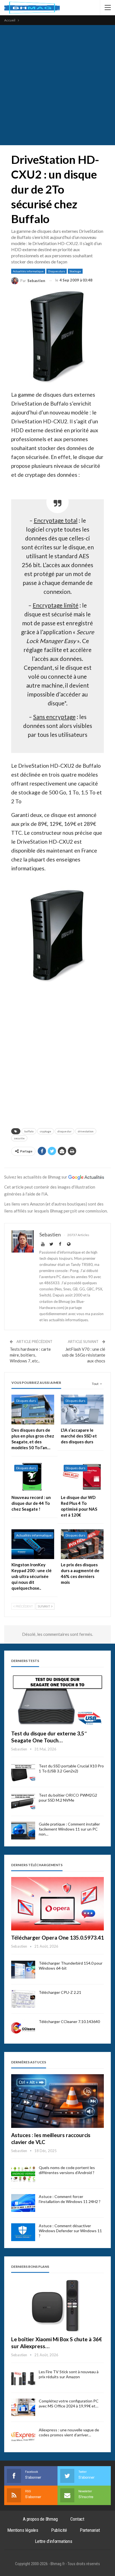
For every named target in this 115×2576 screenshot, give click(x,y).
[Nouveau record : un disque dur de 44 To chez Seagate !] (33, 1477)
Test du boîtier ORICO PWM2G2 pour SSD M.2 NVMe (68, 1798)
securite (19, 1138)
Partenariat (90, 2530)
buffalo (29, 1131)
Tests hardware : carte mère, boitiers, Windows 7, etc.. (30, 1355)
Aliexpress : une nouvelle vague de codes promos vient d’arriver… (69, 2432)
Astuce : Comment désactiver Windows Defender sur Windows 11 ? (70, 2231)
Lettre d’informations (54, 2541)
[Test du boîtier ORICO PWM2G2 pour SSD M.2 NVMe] (23, 1802)
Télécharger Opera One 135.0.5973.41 (57, 1937)
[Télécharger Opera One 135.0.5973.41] (57, 1904)
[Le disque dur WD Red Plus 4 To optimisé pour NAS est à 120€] (82, 1477)
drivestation (86, 1131)
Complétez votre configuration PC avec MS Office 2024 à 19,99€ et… (69, 2403)
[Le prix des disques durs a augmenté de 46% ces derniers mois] (82, 1544)
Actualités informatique (28, 271)
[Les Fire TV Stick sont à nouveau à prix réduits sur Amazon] (23, 2378)
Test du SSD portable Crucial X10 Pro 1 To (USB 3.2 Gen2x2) (71, 1768)
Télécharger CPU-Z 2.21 (60, 1992)
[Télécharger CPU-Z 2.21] (23, 1999)
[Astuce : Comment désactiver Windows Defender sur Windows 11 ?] (23, 2232)
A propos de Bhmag (40, 2519)
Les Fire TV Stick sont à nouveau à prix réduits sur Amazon (69, 2374)
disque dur (64, 1131)
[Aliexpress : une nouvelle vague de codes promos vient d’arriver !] (23, 2436)
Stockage (75, 271)
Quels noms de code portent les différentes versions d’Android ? (67, 2170)
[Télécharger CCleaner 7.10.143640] (23, 2028)
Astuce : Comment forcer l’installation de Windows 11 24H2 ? (70, 2199)
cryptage (45, 1131)
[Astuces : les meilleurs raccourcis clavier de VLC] (57, 2101)
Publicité (59, 2530)
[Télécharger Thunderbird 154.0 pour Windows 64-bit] (23, 1970)
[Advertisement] (57, 85)
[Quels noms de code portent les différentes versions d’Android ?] (23, 2174)
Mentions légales (23, 2530)
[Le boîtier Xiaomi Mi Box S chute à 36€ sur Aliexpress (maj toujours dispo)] (57, 2305)
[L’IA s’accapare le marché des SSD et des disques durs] (82, 1410)
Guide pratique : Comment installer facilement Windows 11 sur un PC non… (69, 1829)
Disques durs (57, 271)
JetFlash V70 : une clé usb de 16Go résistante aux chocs (84, 1355)
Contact (77, 2519)
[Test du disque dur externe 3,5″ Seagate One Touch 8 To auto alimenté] (57, 1699)
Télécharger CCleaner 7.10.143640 (69, 2021)
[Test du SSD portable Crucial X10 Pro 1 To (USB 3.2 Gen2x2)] (23, 1772)
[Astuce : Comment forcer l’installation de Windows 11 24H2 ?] (23, 2203)
